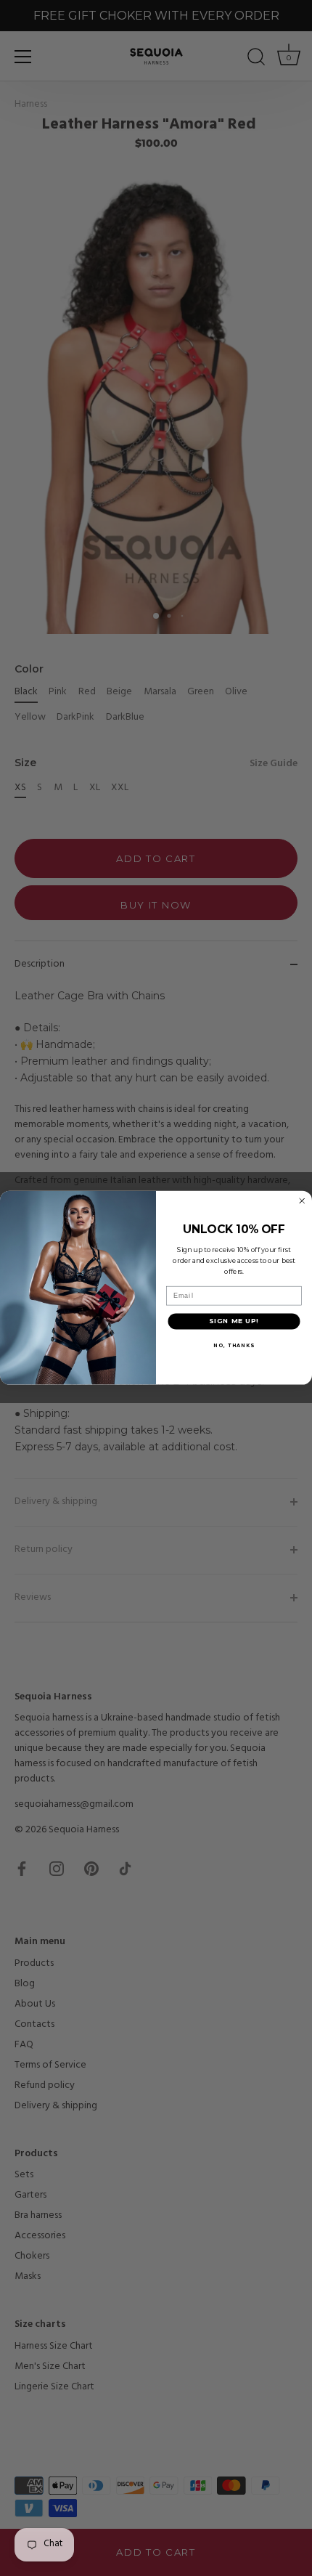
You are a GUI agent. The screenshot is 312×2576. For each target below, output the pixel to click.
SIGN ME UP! (234, 1321)
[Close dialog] (302, 1201)
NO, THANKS (234, 1345)
